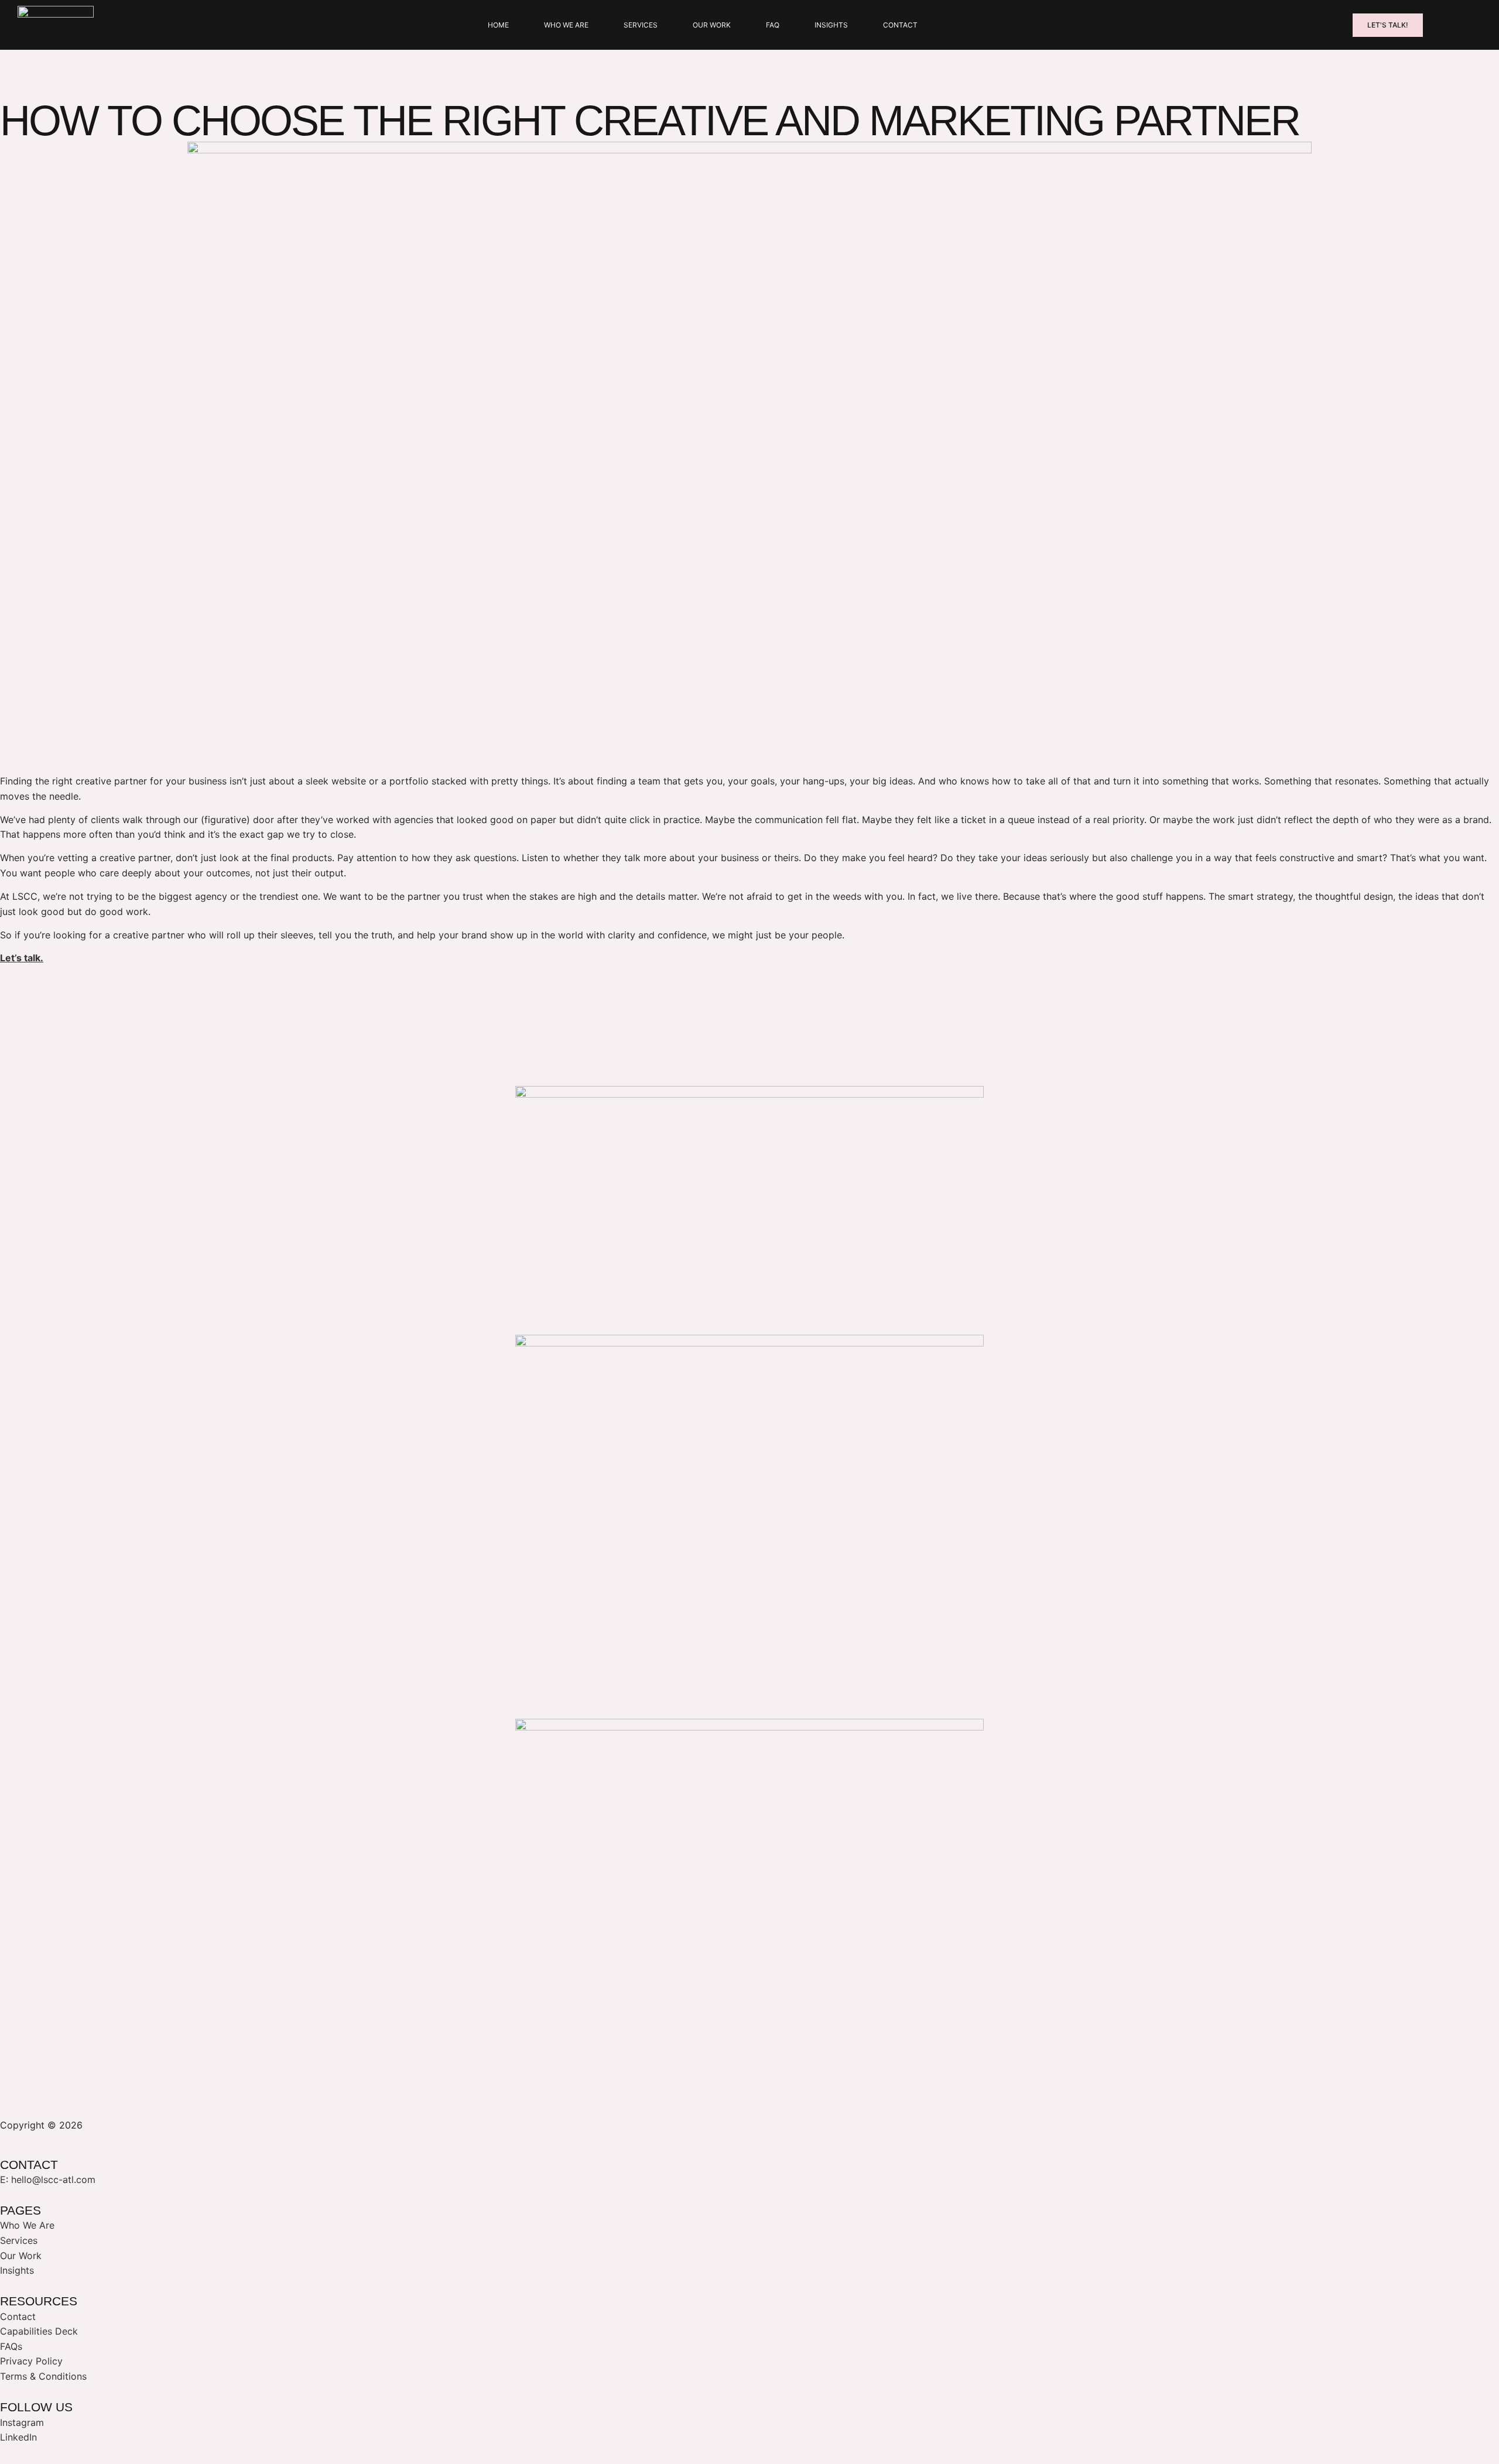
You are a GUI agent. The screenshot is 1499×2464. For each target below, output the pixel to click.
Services (641, 25)
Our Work (712, 25)
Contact (900, 25)
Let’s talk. (22, 958)
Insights (831, 25)
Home (498, 25)
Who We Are (566, 25)
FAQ (773, 25)
